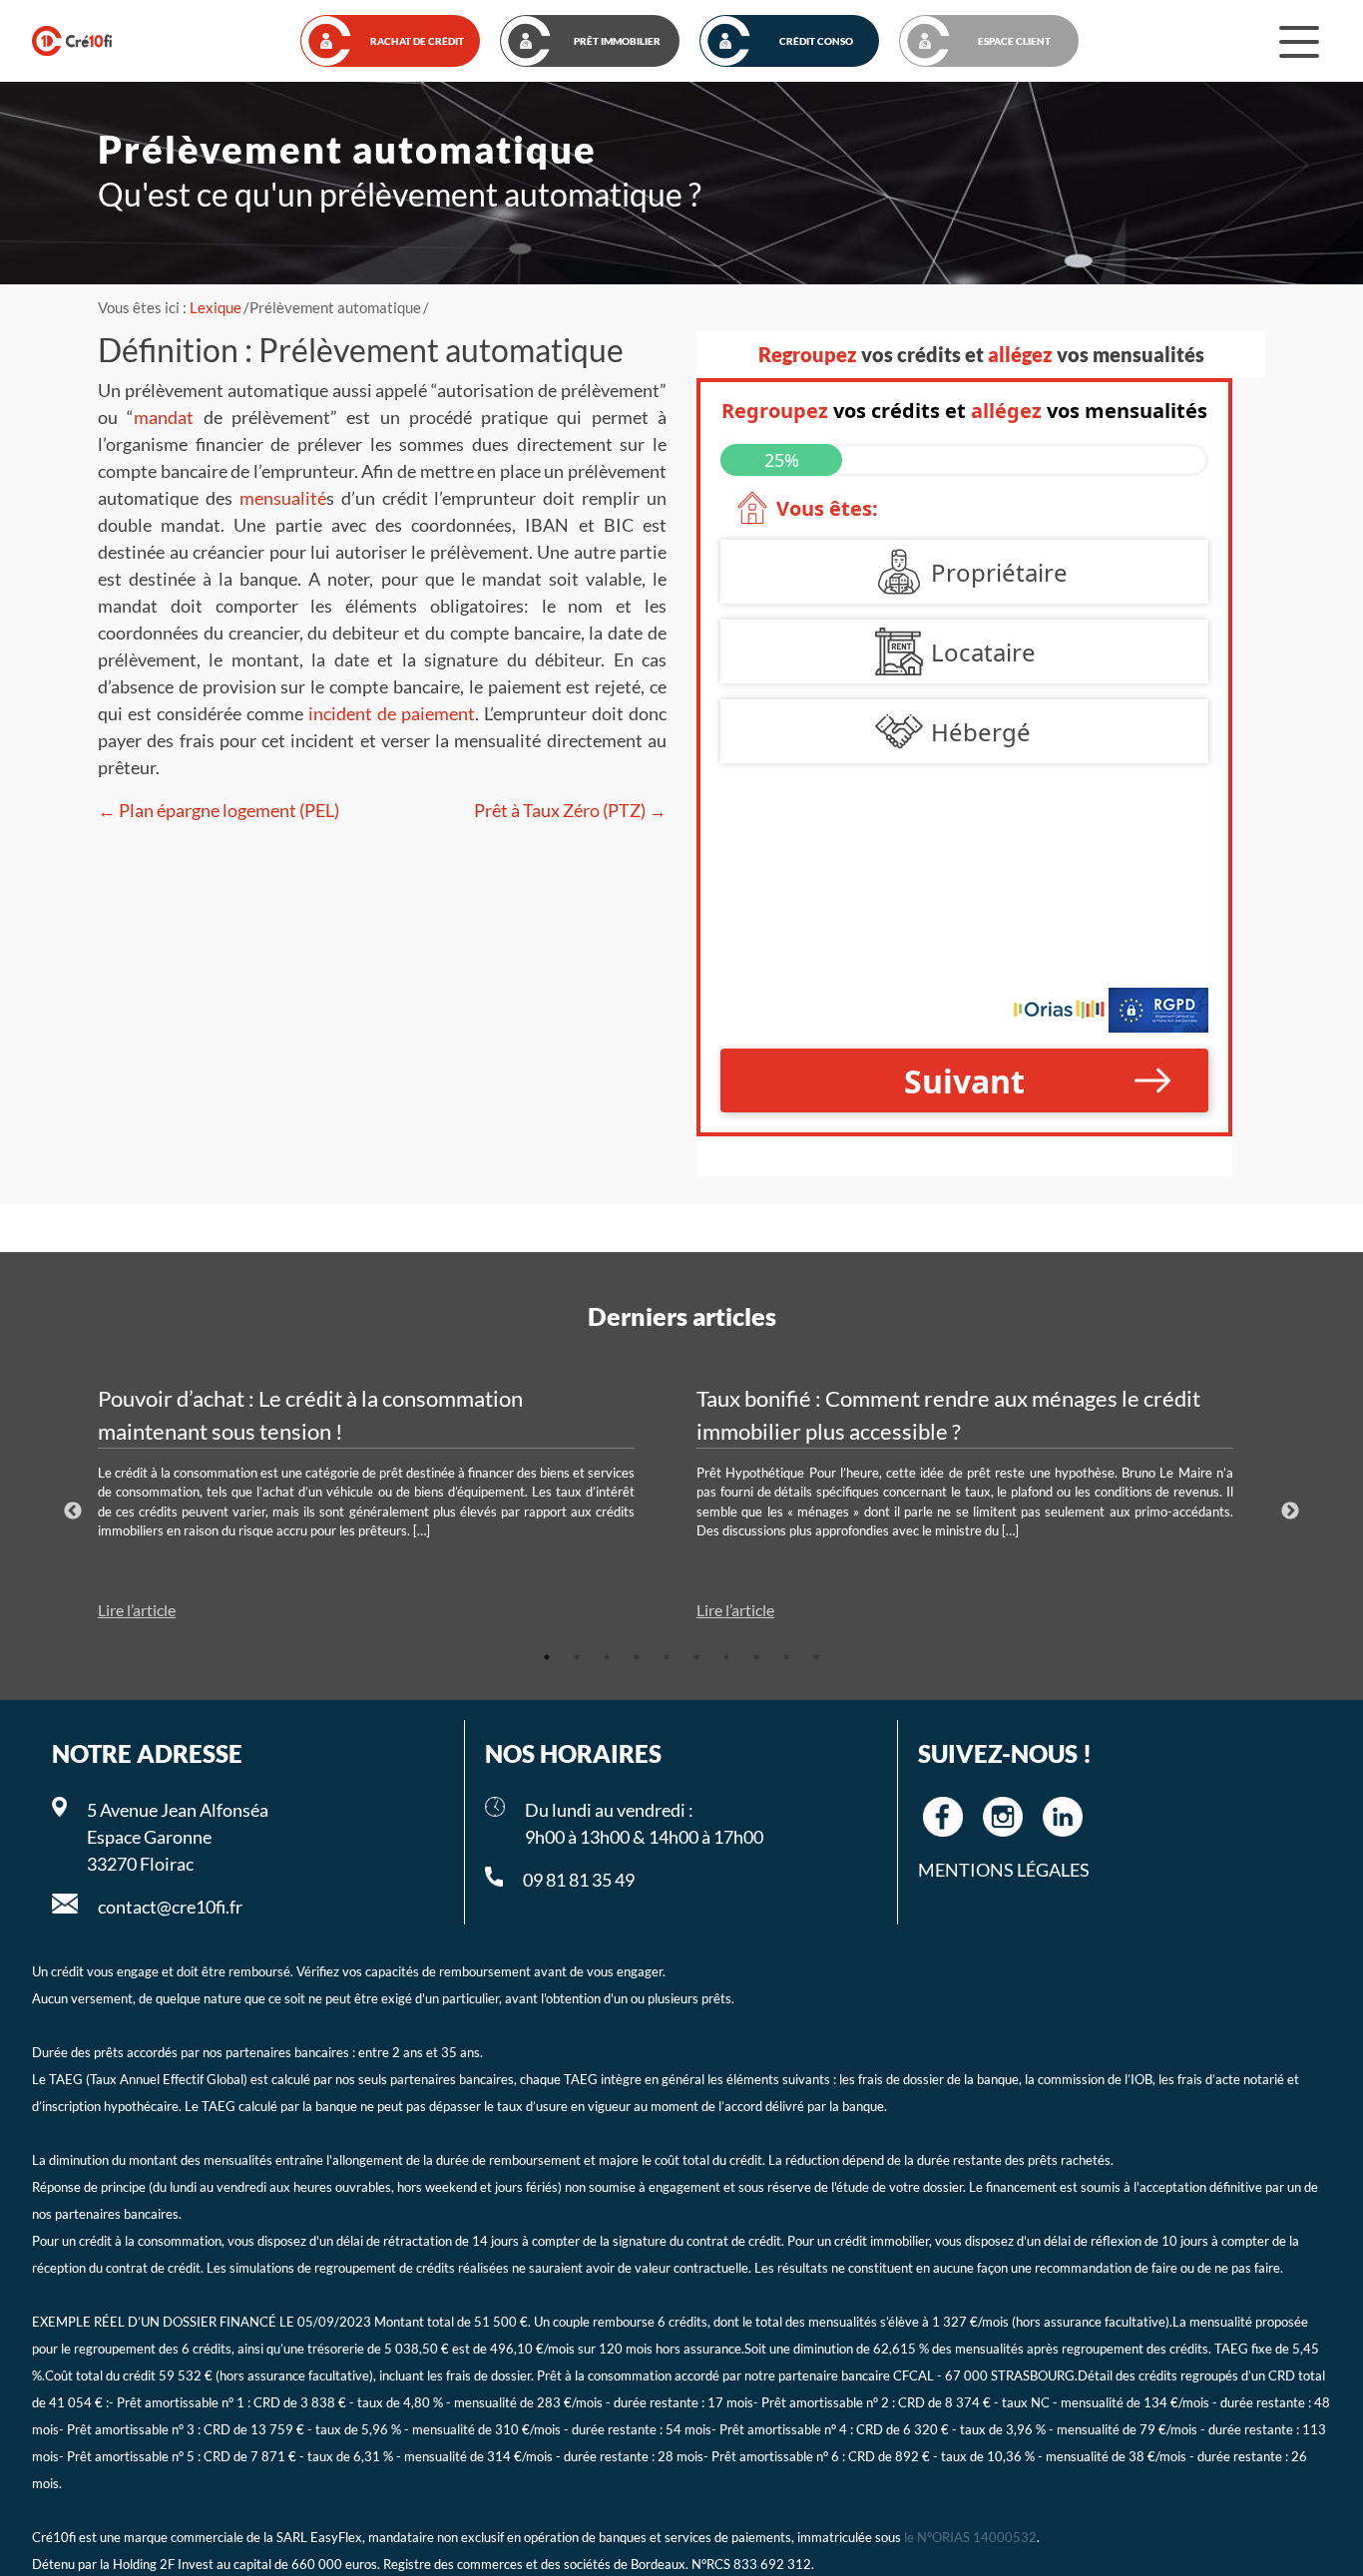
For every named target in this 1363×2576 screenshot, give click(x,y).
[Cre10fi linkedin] (1063, 1817)
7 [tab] (726, 1657)
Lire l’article (137, 1610)
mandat (164, 417)
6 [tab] (696, 1657)
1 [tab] (547, 1657)
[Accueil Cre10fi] (72, 41)
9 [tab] (786, 1657)
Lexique (216, 307)
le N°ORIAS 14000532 (970, 2538)
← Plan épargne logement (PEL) (219, 810)
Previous (73, 1511)
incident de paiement (392, 713)
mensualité (283, 498)
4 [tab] (637, 1657)
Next (1290, 1511)
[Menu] (1299, 41)
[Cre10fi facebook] (943, 1817)
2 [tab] (577, 1657)
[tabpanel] (382, 1503)
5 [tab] (667, 1657)
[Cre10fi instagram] (1003, 1817)
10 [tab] (816, 1657)
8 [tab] (756, 1657)
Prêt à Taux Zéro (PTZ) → (570, 810)
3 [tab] (607, 1657)
